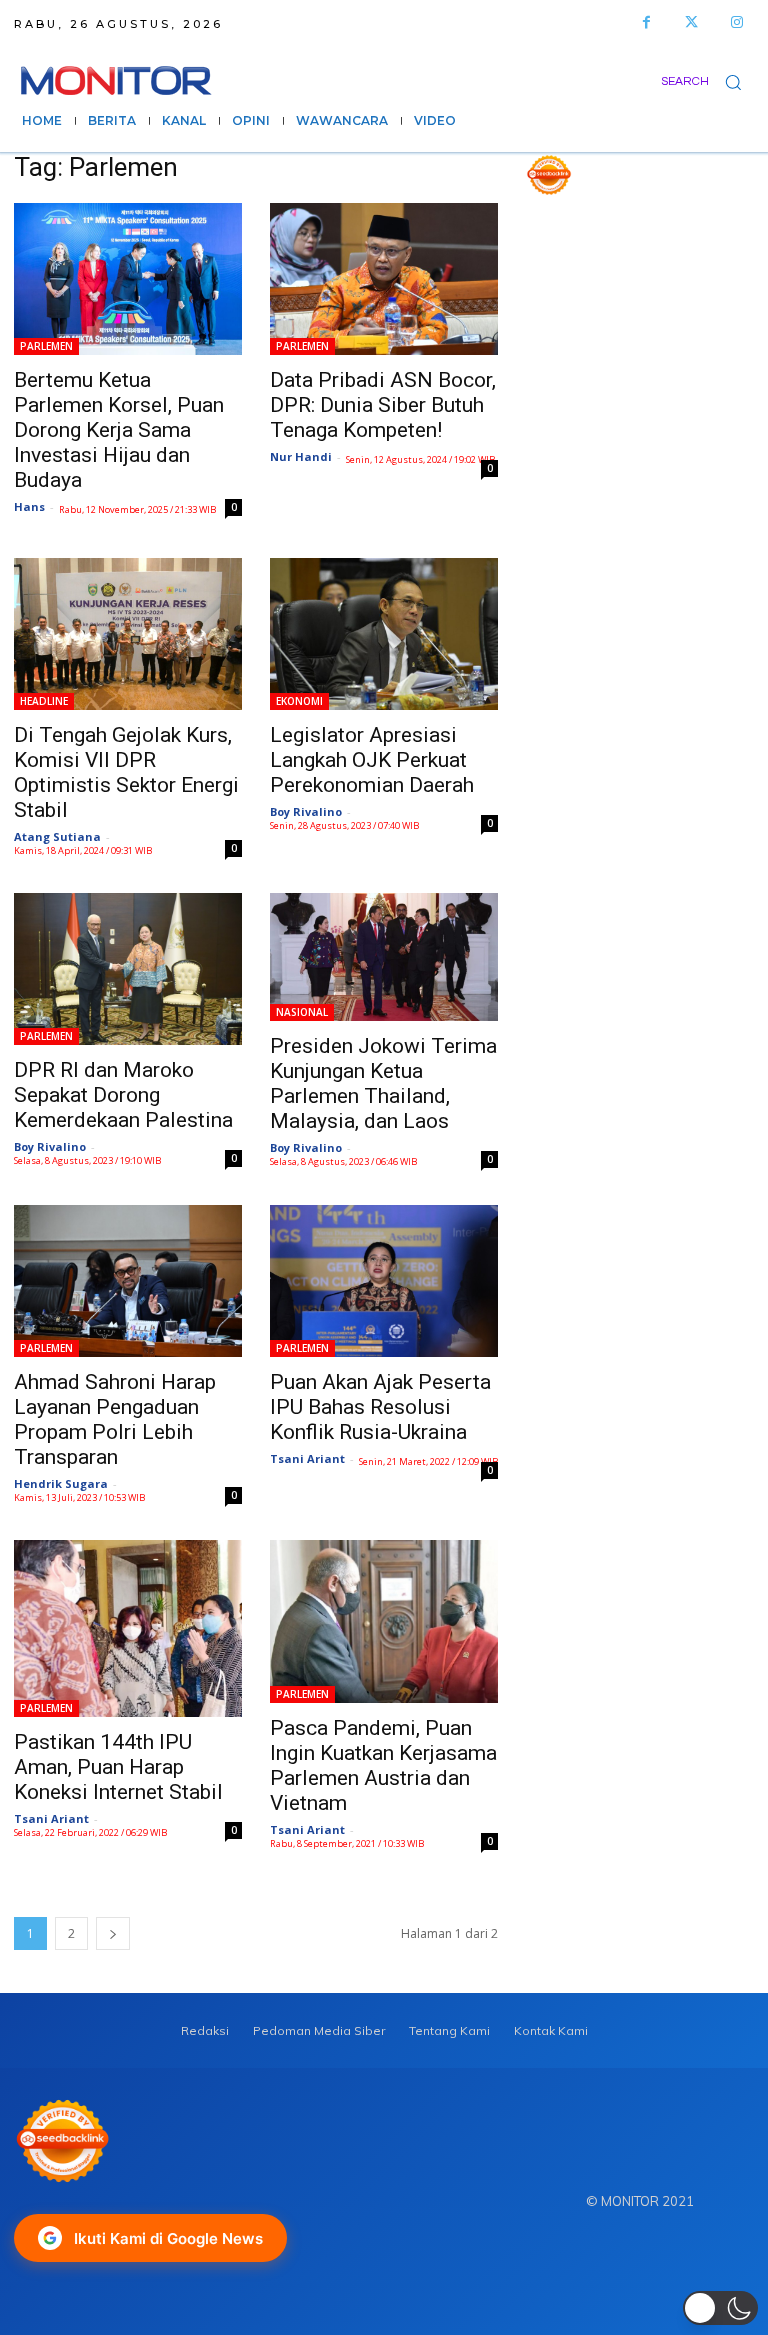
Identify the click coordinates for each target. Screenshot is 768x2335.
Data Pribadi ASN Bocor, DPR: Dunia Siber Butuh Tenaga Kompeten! (383, 405)
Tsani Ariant (307, 1458)
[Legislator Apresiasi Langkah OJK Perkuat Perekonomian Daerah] (384, 634)
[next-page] (113, 1933)
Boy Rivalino (306, 811)
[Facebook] (646, 22)
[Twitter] (691, 22)
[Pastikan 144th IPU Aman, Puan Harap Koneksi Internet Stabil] (128, 1628)
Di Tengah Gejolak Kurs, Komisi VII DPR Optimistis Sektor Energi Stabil (126, 772)
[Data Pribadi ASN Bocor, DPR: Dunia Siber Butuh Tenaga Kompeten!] (384, 279)
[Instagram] (736, 22)
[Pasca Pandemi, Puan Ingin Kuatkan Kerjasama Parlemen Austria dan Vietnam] (384, 1622)
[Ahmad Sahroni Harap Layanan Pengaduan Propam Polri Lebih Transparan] (128, 1281)
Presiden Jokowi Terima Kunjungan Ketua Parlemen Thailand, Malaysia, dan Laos (383, 1083)
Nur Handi (301, 456)
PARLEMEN (46, 346)
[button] (707, 81)
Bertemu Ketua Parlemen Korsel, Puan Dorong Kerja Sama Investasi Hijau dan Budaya (119, 430)
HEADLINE (44, 701)
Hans (29, 506)
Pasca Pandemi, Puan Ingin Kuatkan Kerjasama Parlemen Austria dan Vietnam (383, 1765)
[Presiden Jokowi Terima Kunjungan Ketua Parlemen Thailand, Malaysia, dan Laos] (384, 957)
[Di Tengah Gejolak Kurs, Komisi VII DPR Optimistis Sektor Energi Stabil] (128, 634)
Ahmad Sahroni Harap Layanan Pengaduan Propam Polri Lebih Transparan (115, 1419)
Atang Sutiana (57, 836)
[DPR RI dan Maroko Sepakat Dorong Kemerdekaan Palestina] (128, 969)
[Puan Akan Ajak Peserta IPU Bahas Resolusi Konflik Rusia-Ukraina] (384, 1281)
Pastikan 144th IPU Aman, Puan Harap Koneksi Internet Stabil (118, 1767)
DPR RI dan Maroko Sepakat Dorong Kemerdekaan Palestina (123, 1095)
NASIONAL (302, 1012)
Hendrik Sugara (61, 1483)
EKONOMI (299, 701)
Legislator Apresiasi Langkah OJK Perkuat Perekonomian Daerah (372, 760)
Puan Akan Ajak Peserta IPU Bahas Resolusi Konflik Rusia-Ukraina (380, 1407)
